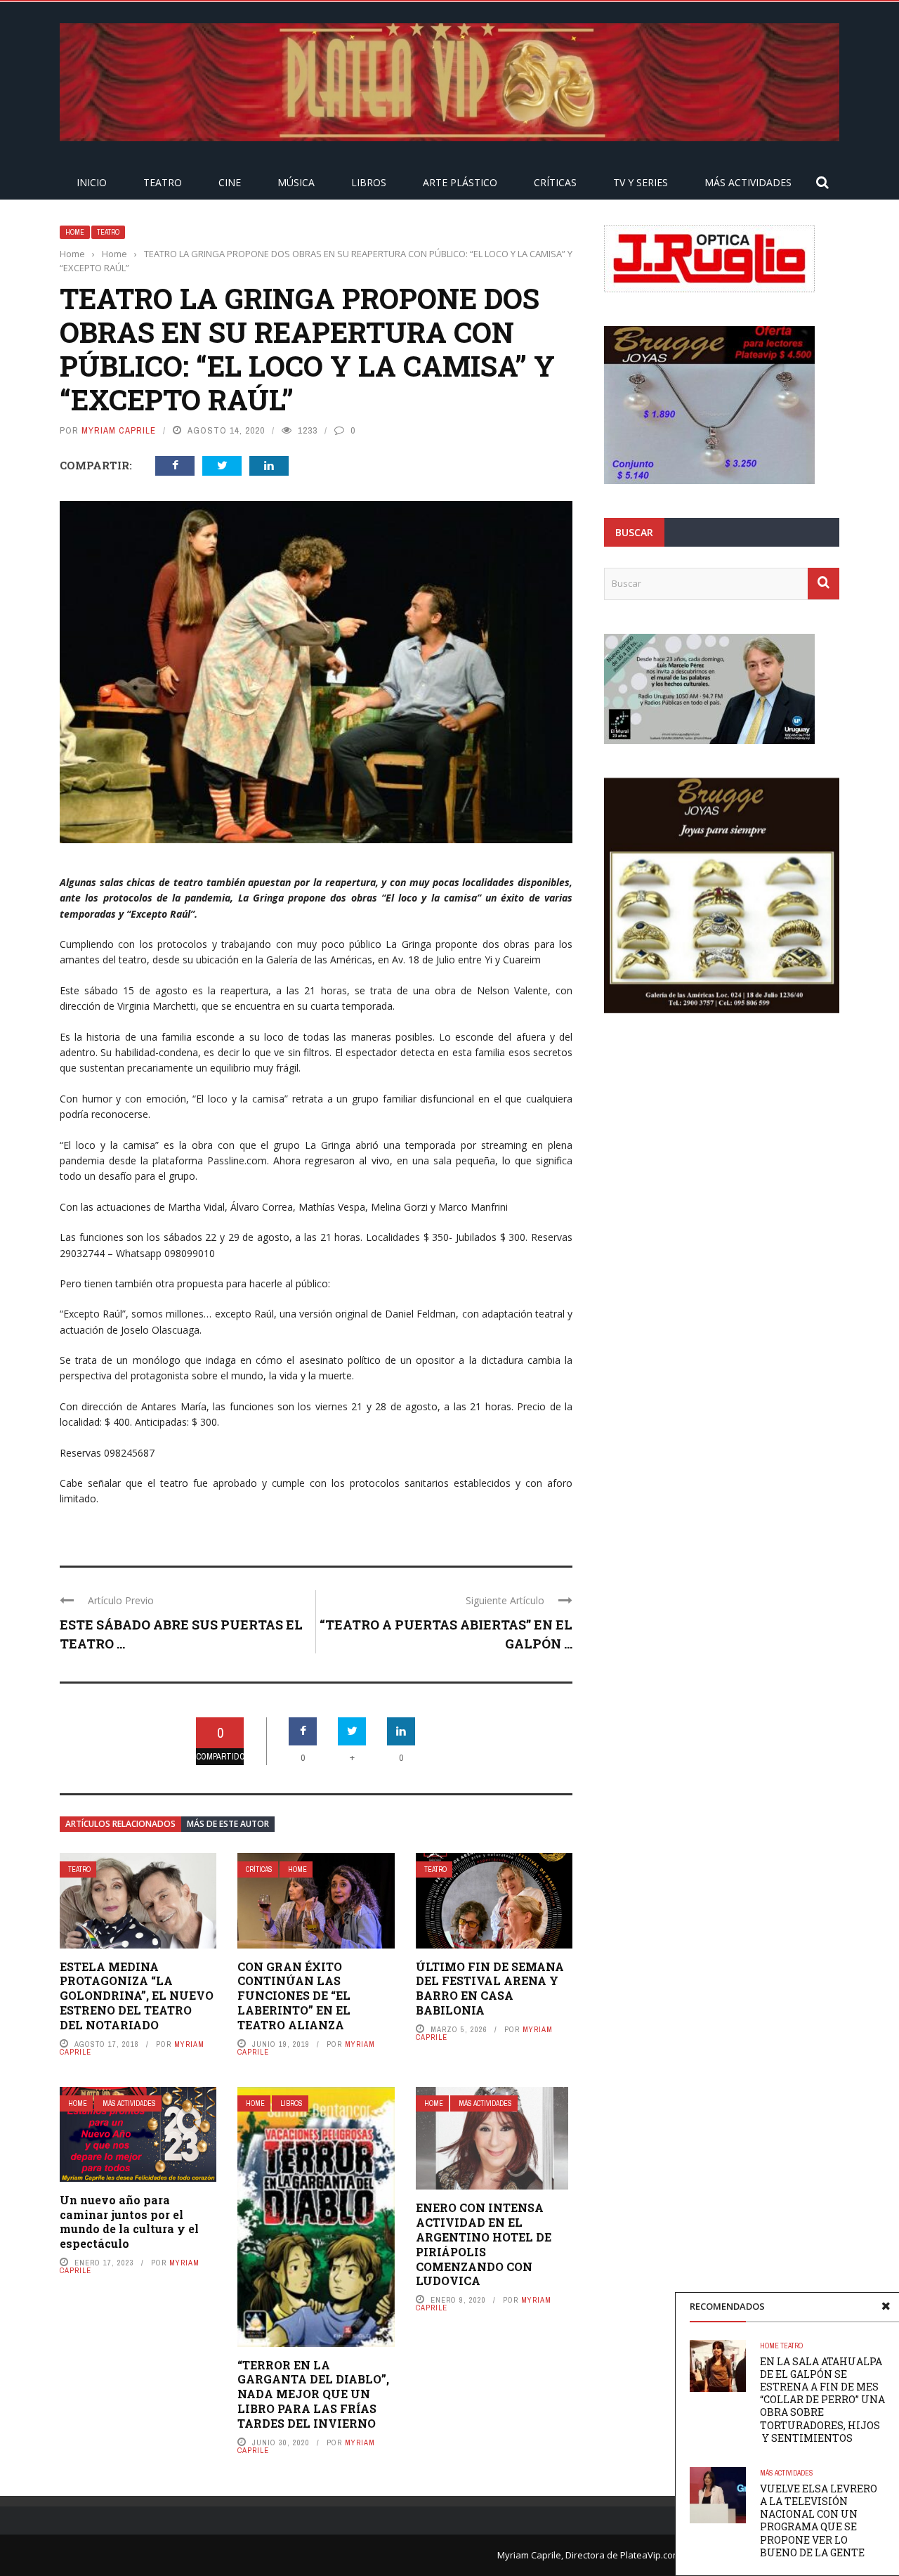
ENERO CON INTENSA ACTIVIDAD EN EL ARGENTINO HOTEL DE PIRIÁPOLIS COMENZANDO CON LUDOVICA (484, 2244)
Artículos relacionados (120, 1824)
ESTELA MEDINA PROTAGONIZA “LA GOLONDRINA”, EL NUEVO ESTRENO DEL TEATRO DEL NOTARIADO (137, 1996)
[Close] (886, 2306)
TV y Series (641, 182)
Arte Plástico (460, 182)
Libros (369, 182)
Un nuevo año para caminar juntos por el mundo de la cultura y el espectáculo (129, 2222)
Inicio (92, 182)
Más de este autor (228, 1824)
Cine (230, 182)
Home (75, 232)
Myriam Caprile (119, 430)
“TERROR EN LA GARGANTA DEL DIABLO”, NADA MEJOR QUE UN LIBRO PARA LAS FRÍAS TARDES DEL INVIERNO (313, 2394)
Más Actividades (748, 182)
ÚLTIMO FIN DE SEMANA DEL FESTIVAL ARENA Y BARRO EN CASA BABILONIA (490, 1988)
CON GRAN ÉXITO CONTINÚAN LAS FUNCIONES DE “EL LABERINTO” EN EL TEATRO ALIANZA (294, 1996)
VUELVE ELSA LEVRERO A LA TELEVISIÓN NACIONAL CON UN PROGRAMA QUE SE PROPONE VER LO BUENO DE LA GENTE (819, 2520)
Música (296, 182)
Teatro (163, 182)
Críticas (555, 182)
